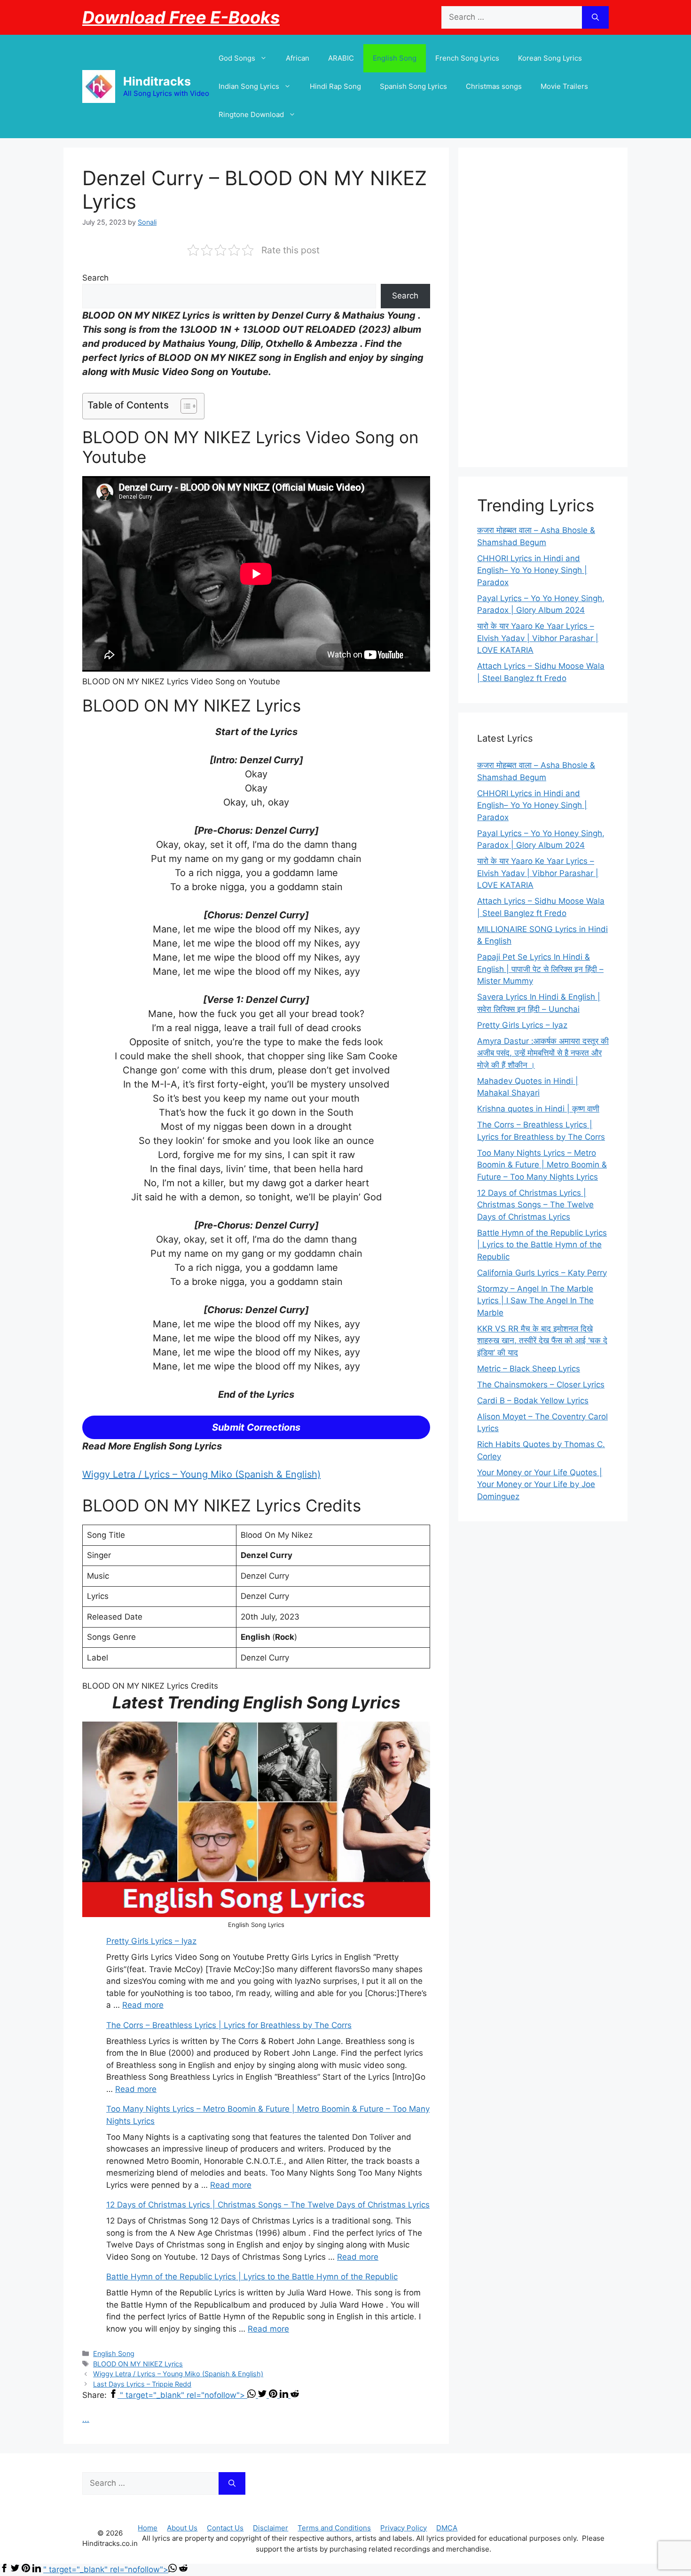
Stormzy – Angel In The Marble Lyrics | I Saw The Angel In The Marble (535, 1301)
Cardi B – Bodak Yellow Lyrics (533, 1401)
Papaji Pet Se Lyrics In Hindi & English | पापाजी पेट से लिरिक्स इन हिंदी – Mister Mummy (540, 969)
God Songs (237, 58)
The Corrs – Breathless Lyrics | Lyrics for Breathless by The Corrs (229, 2025)
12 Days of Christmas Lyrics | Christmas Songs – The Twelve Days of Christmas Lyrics (268, 2205)
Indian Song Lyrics (249, 86)
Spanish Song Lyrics (413, 86)
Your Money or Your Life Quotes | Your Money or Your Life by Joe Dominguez (540, 1484)
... (86, 2419)
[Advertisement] (543, 307)
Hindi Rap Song (335, 86)
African (298, 58)
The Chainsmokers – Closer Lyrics (541, 1385)
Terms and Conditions (334, 2528)
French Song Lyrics (467, 58)
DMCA (447, 2528)
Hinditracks (157, 81)
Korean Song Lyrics (550, 58)
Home (148, 2528)
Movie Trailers (564, 86)
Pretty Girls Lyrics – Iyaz (151, 1941)
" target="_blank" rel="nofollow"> (184, 2395)
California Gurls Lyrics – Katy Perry (542, 1273)
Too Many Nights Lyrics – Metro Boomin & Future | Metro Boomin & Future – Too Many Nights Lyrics (542, 1165)
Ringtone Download (251, 114)
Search (95, 278)
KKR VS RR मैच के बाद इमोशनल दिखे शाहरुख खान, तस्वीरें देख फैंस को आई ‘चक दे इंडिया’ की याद (542, 1341)
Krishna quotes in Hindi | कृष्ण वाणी (538, 1109)
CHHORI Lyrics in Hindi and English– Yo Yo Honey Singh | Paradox (532, 570)
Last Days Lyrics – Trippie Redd (142, 2384)
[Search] (595, 17)
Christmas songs (494, 86)
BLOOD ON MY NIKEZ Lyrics (138, 2364)
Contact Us (225, 2528)
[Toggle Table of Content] (184, 406)
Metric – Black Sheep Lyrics (529, 1369)
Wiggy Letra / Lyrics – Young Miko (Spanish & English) (201, 1474)
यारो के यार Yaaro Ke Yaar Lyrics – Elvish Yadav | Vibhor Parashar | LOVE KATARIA (538, 638)
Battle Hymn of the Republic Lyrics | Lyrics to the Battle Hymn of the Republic (252, 2277)
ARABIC (341, 58)
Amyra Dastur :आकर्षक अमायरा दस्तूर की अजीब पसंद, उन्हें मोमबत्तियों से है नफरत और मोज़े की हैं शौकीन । (543, 1053)
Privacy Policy (404, 2528)
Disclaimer (271, 2528)
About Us (182, 2528)
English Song (395, 58)
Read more (143, 2005)
